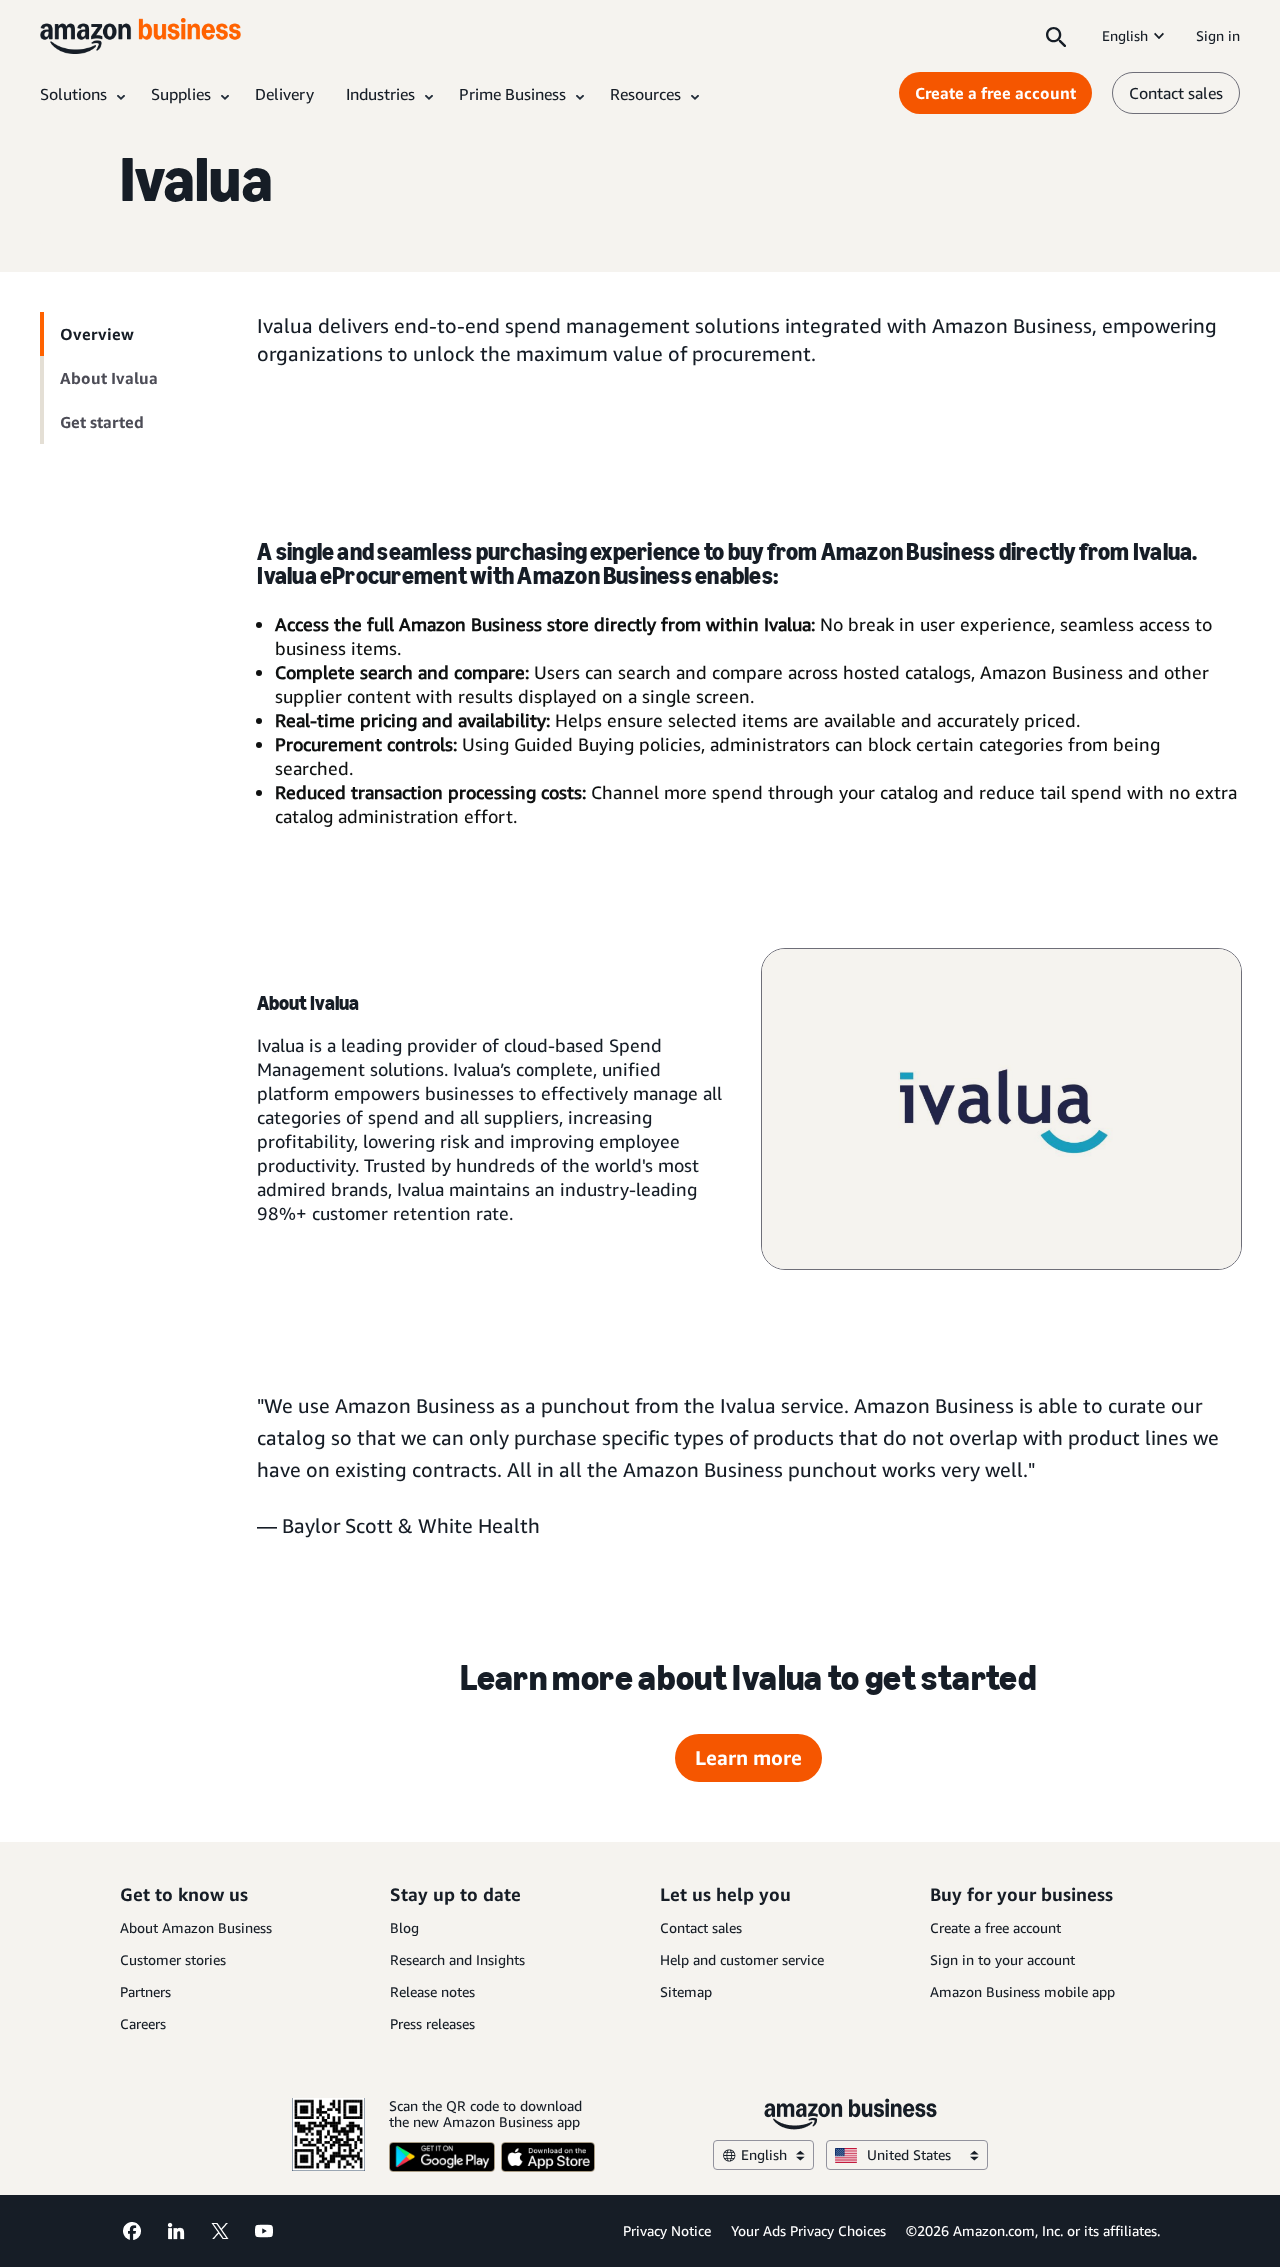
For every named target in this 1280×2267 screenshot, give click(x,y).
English (1125, 35)
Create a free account (995, 93)
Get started (102, 422)
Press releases (432, 2023)
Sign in (1218, 35)
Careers (143, 2023)
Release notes (432, 1991)
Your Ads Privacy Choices (808, 2230)
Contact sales (1176, 93)
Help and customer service (742, 1959)
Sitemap (686, 1991)
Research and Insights (457, 1959)
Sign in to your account (1002, 1959)
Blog (404, 1927)
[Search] (1056, 36)
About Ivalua (109, 378)
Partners (145, 1991)
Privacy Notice (667, 2230)
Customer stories (173, 1959)
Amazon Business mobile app (1022, 1991)
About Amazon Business (196, 1927)
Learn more (748, 1757)
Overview (97, 334)
